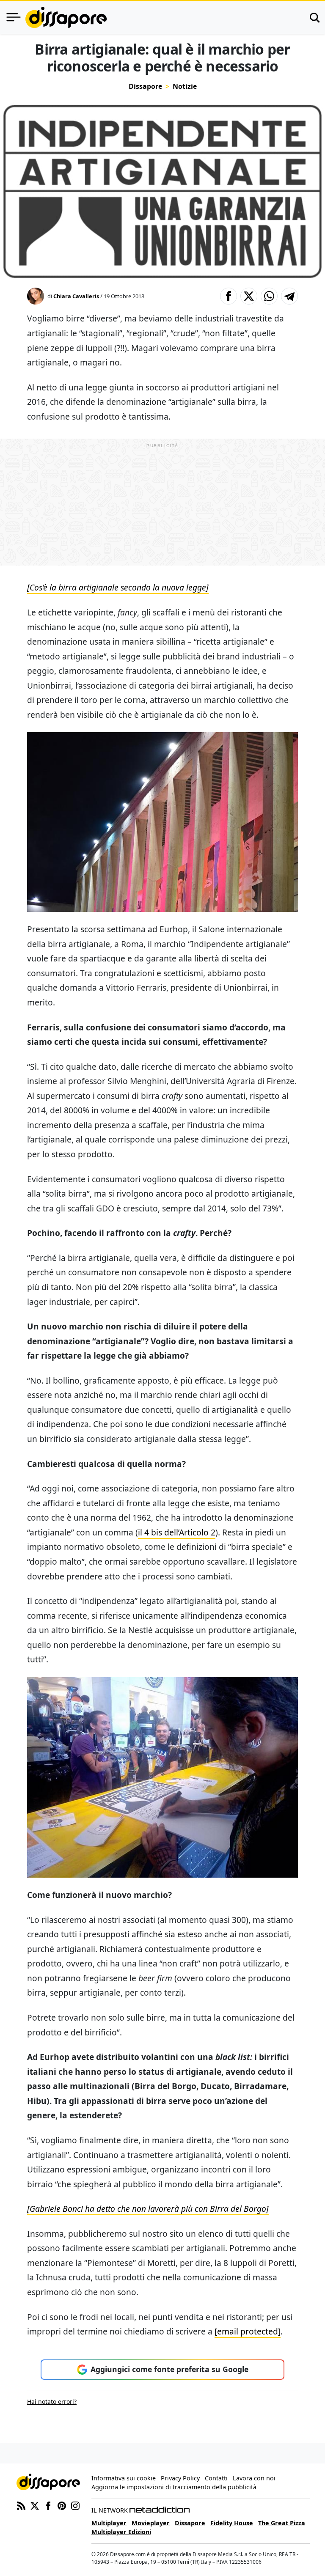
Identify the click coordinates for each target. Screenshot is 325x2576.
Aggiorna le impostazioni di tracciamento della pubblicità (174, 2487)
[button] (229, 296)
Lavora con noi (254, 2478)
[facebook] (48, 2505)
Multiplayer (109, 2523)
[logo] (66, 17)
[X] (35, 2505)
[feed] (21, 2505)
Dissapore (145, 86)
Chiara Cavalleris (76, 296)
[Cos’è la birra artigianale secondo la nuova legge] (118, 587)
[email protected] (248, 2331)
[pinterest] (62, 2505)
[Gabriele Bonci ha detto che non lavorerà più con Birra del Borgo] (148, 2209)
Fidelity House (232, 2523)
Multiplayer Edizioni (121, 2532)
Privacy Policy (180, 2478)
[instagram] (75, 2505)
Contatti (216, 2478)
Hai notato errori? (52, 2402)
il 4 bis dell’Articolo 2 (177, 1532)
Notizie (185, 86)
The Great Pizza (282, 2523)
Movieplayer (151, 2523)
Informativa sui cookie (124, 2478)
